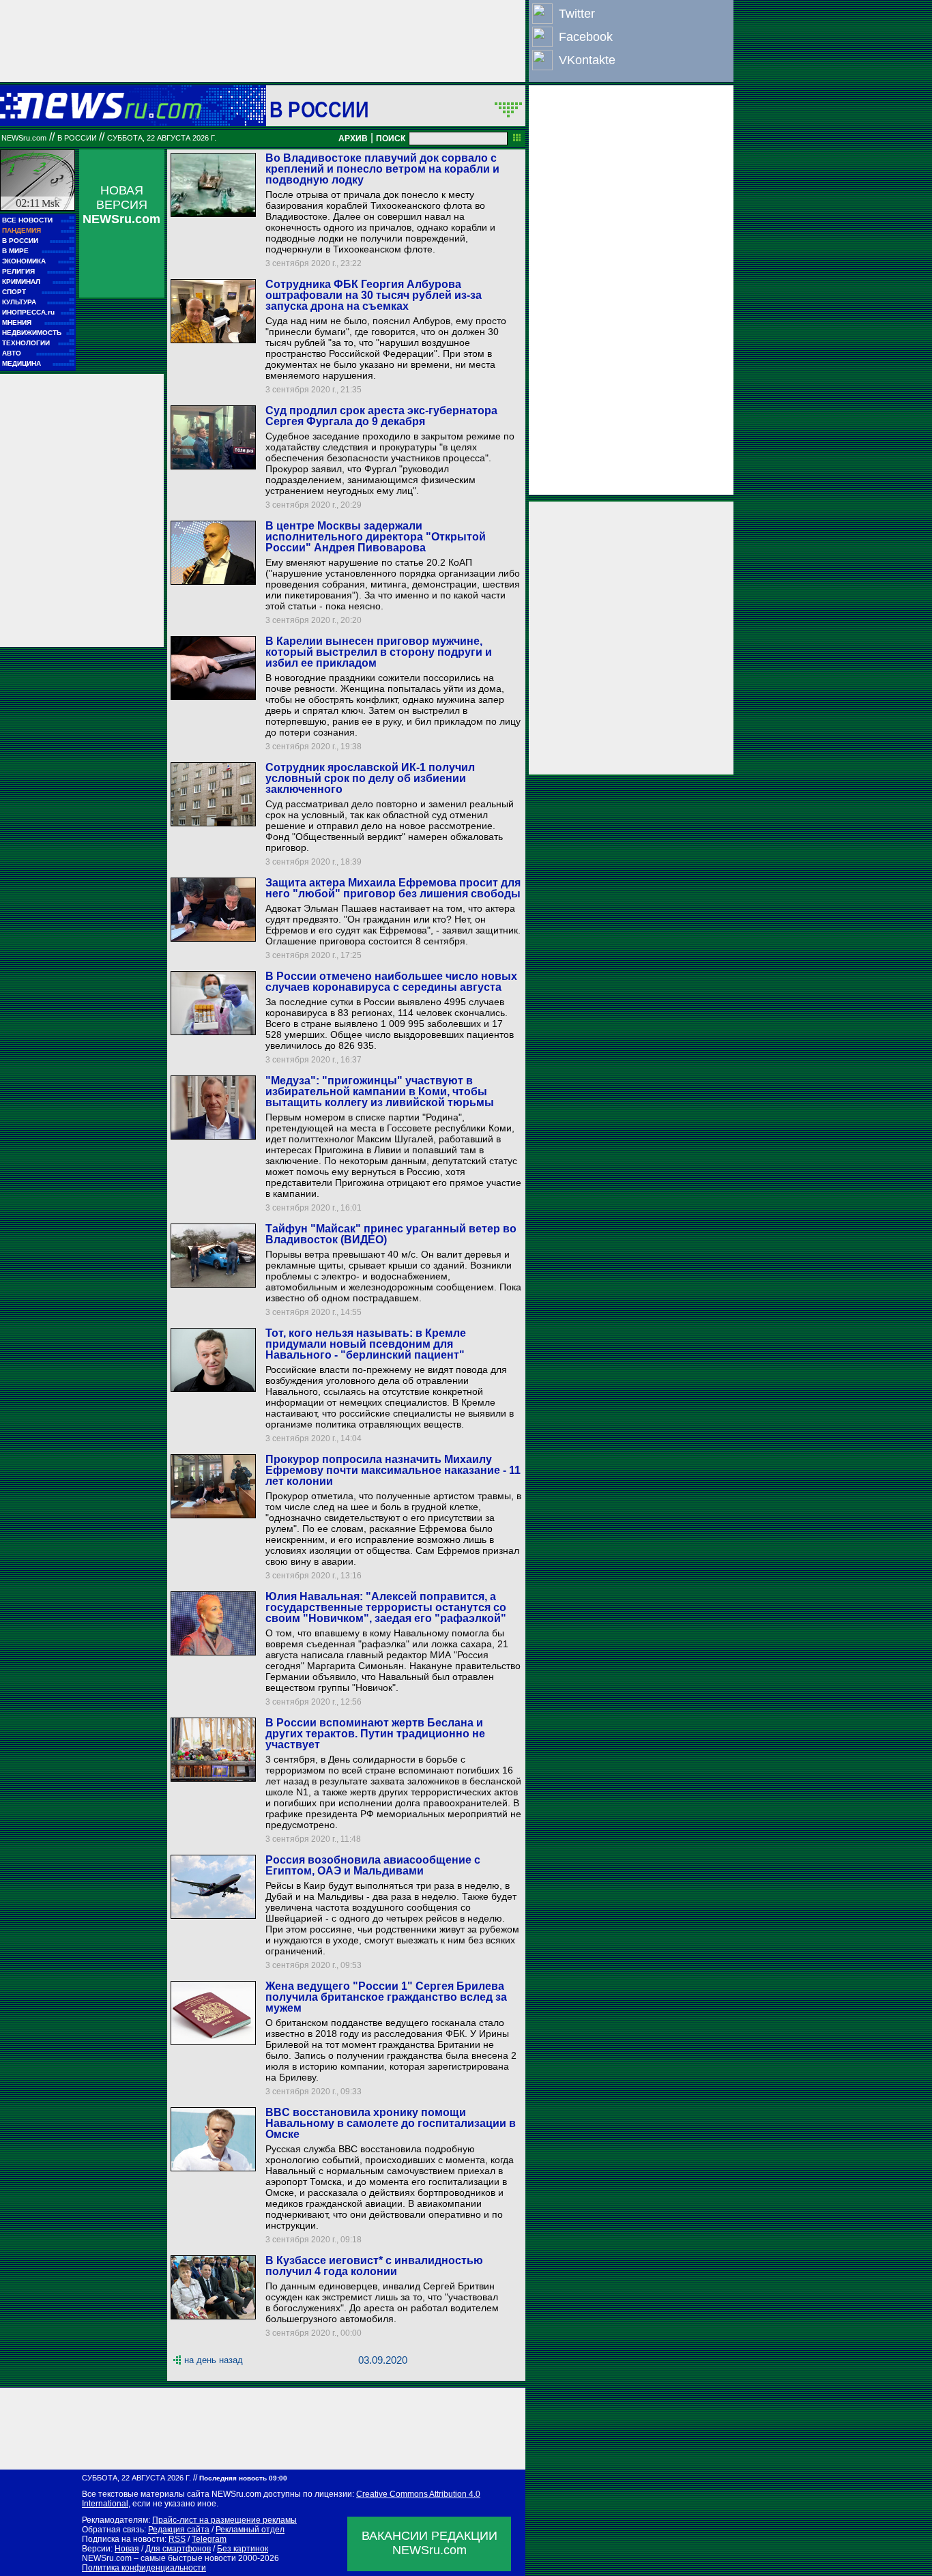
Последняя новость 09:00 (243, 2478)
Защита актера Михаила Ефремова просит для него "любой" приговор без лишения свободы (393, 888)
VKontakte (587, 60)
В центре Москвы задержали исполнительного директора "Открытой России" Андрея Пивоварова (376, 537)
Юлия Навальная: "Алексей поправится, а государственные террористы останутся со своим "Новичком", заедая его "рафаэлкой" (386, 1607)
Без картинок (243, 2549)
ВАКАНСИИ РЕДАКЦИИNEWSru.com (429, 2543)
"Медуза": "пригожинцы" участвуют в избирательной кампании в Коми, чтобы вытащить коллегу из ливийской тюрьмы (380, 1091)
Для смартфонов (178, 2549)
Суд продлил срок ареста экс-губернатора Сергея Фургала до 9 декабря (381, 416)
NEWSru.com (24, 138)
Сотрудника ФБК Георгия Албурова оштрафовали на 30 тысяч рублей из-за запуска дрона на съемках (374, 295)
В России (319, 109)
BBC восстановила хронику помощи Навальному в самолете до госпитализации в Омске (391, 2123)
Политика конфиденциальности (144, 2568)
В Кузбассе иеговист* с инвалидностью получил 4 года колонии (374, 2266)
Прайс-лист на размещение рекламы (224, 2520)
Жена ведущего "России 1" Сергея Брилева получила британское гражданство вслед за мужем (386, 1997)
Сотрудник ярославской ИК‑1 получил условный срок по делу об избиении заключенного (370, 778)
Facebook (586, 37)
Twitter (577, 14)
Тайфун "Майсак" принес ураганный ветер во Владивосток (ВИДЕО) (391, 1234)
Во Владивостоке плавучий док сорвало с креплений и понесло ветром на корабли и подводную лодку (382, 169)
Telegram (209, 2539)
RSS (177, 2539)
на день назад (214, 2360)
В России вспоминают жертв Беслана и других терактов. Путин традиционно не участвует (375, 1734)
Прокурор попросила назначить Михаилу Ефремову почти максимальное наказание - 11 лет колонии (393, 1470)
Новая (127, 2549)
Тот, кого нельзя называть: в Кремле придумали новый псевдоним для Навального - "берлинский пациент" (366, 1344)
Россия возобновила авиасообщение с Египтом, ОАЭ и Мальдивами (373, 1865)
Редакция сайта (179, 2530)
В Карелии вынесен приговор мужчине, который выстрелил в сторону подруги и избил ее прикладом (379, 652)
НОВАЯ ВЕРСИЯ (121, 205)
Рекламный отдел (250, 2530)
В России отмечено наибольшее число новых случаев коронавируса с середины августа (391, 982)
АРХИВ (353, 139)
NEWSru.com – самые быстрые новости (159, 2558)
